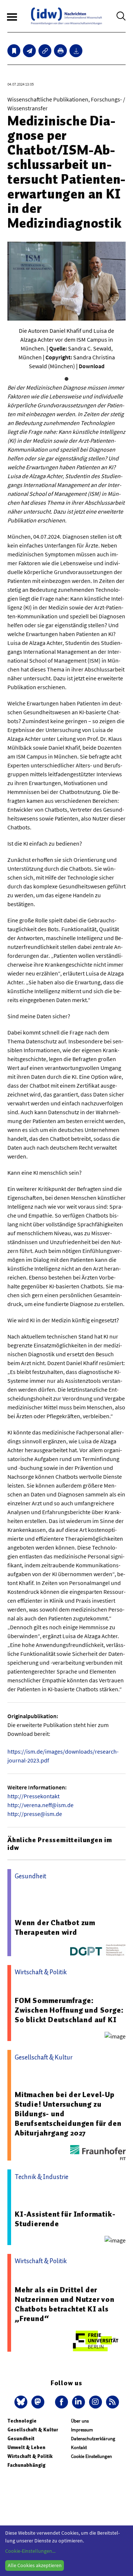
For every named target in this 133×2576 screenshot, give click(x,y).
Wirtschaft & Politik (30, 2456)
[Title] (45, 51)
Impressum (82, 2430)
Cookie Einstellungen (91, 2456)
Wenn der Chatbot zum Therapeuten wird (55, 1927)
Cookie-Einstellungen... (30, 2551)
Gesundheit (21, 2439)
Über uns (80, 2421)
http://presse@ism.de (35, 1814)
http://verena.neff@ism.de (40, 1805)
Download (92, 366)
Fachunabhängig (26, 2465)
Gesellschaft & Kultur (33, 2430)
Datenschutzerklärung (93, 2439)
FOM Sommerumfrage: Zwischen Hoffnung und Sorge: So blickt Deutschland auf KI (69, 2010)
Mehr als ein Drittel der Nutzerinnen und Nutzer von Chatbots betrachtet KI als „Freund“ (65, 2304)
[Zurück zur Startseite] (66, 16)
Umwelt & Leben (26, 2447)
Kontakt (79, 2447)
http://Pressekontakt (33, 1796)
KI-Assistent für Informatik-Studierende (65, 2219)
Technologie (22, 2421)
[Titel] (14, 51)
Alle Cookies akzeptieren (35, 2565)
